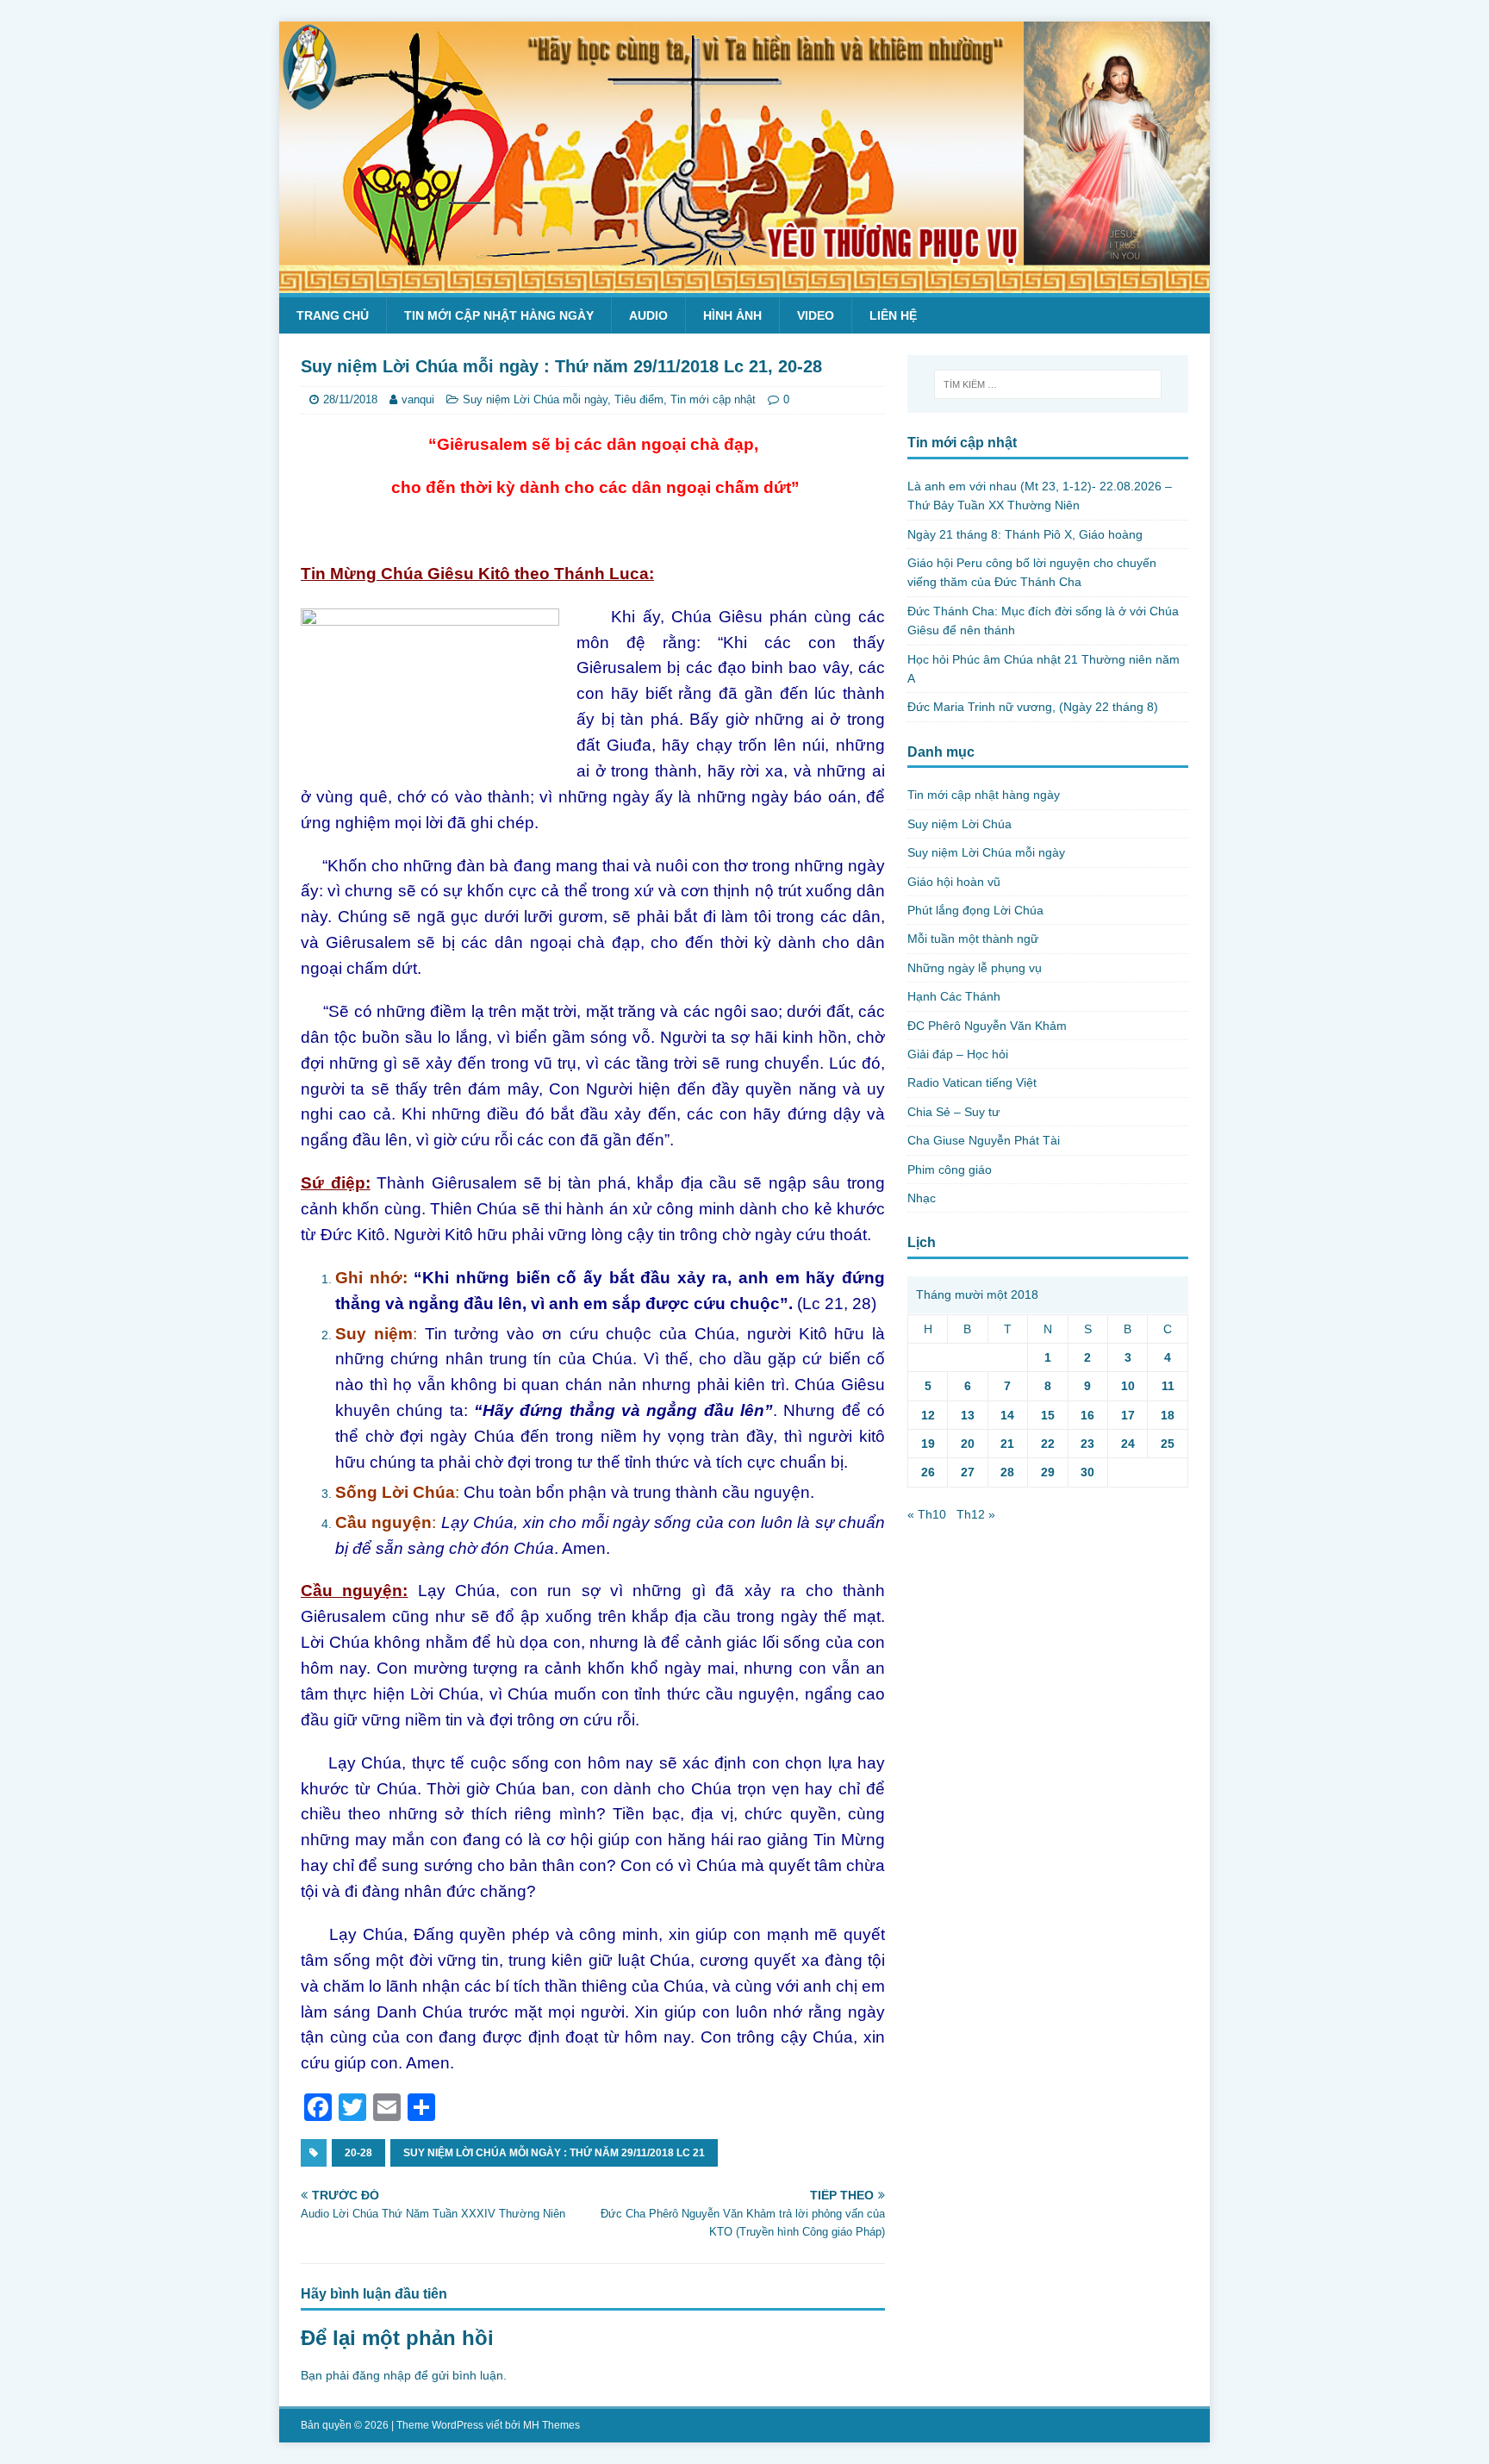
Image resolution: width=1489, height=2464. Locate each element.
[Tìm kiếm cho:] (1048, 384)
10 (1128, 1386)
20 (968, 1444)
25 (1168, 1444)
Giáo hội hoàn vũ (954, 882)
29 (1048, 1472)
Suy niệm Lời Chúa (959, 824)
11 (1168, 1386)
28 (1007, 1472)
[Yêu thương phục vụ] (744, 284)
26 (928, 1472)
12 (928, 1415)
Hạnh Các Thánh (954, 996)
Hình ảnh (732, 315)
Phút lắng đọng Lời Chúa (975, 910)
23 (1087, 1444)
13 (968, 1415)
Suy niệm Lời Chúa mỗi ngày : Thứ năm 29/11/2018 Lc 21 (554, 2153)
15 (1048, 1415)
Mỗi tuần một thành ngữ (973, 939)
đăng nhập (382, 2375)
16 (1087, 1415)
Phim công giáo (950, 1170)
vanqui (418, 399)
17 (1128, 1415)
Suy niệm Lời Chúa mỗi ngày (535, 399)
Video (816, 315)
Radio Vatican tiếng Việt (972, 1082)
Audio (648, 315)
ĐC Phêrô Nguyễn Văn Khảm (987, 1026)
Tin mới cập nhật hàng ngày (499, 315)
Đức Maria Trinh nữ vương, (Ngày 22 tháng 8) (1033, 707)
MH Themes (551, 2425)
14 (1007, 1415)
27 (968, 1472)
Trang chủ (333, 315)
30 (1087, 1472)
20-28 (358, 2153)
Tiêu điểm (639, 399)
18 (1168, 1415)
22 (1048, 1444)
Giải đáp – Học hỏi (958, 1054)
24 (1128, 1444)
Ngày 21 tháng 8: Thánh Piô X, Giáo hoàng (1025, 534)
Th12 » (976, 1514)
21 (1007, 1444)
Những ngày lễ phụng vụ (975, 968)
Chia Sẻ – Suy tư (953, 1112)
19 (928, 1444)
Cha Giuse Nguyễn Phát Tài (984, 1140)
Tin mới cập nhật (713, 399)
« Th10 (927, 1514)
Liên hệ (893, 315)
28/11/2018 (350, 399)
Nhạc (922, 1198)
